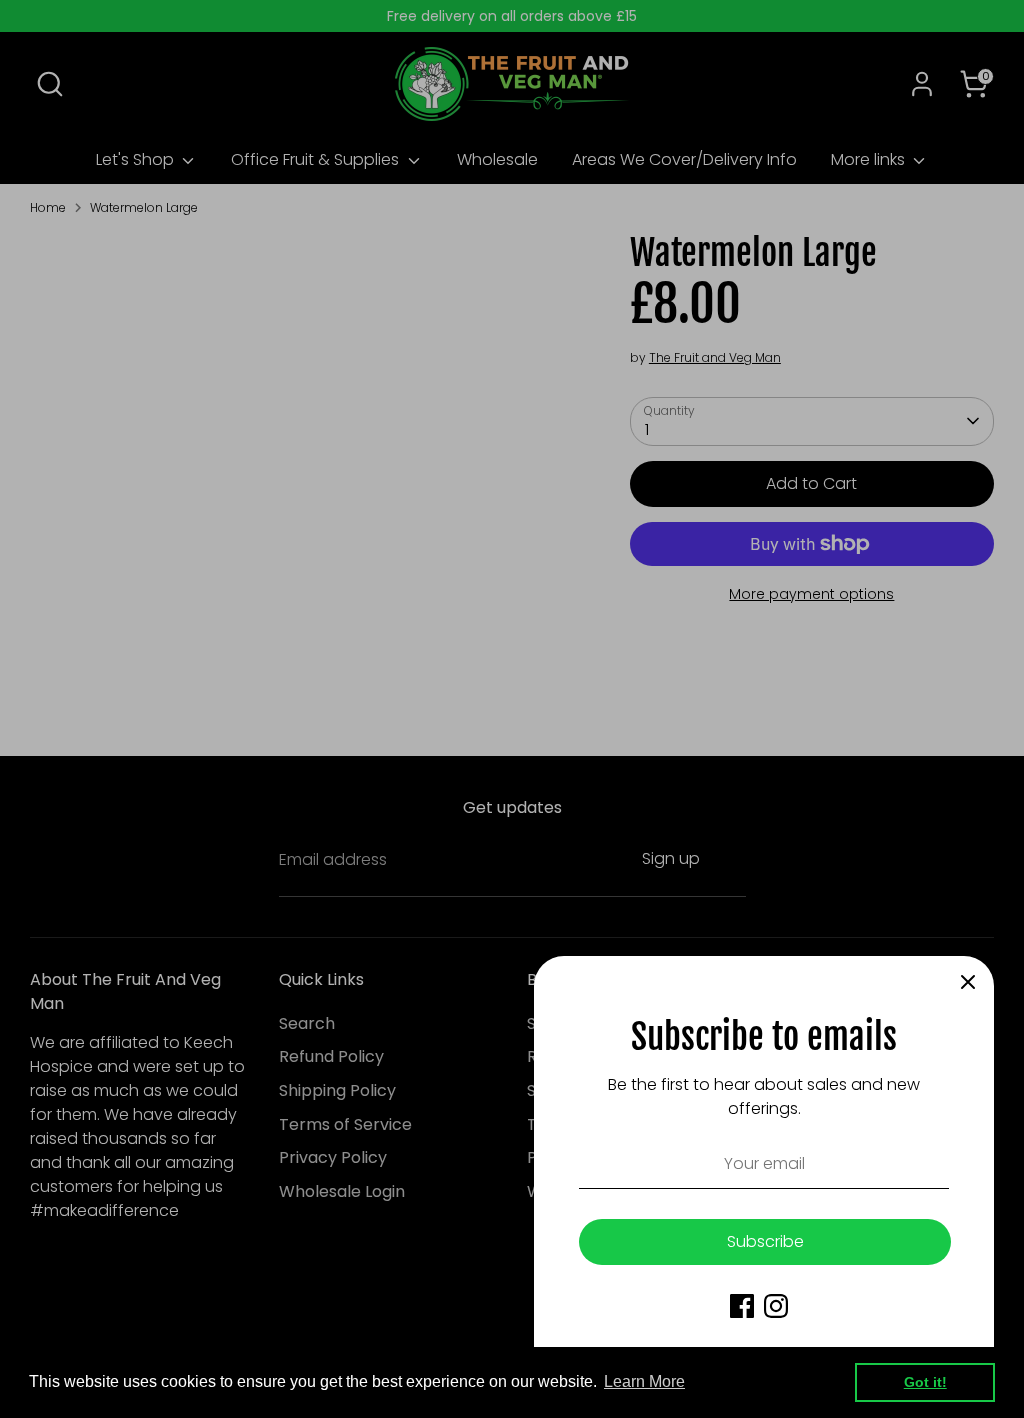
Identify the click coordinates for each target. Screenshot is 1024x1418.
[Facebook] (742, 1306)
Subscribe (765, 1241)
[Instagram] (776, 1306)
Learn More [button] (644, 1381)
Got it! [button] (925, 1382)
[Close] (968, 982)
